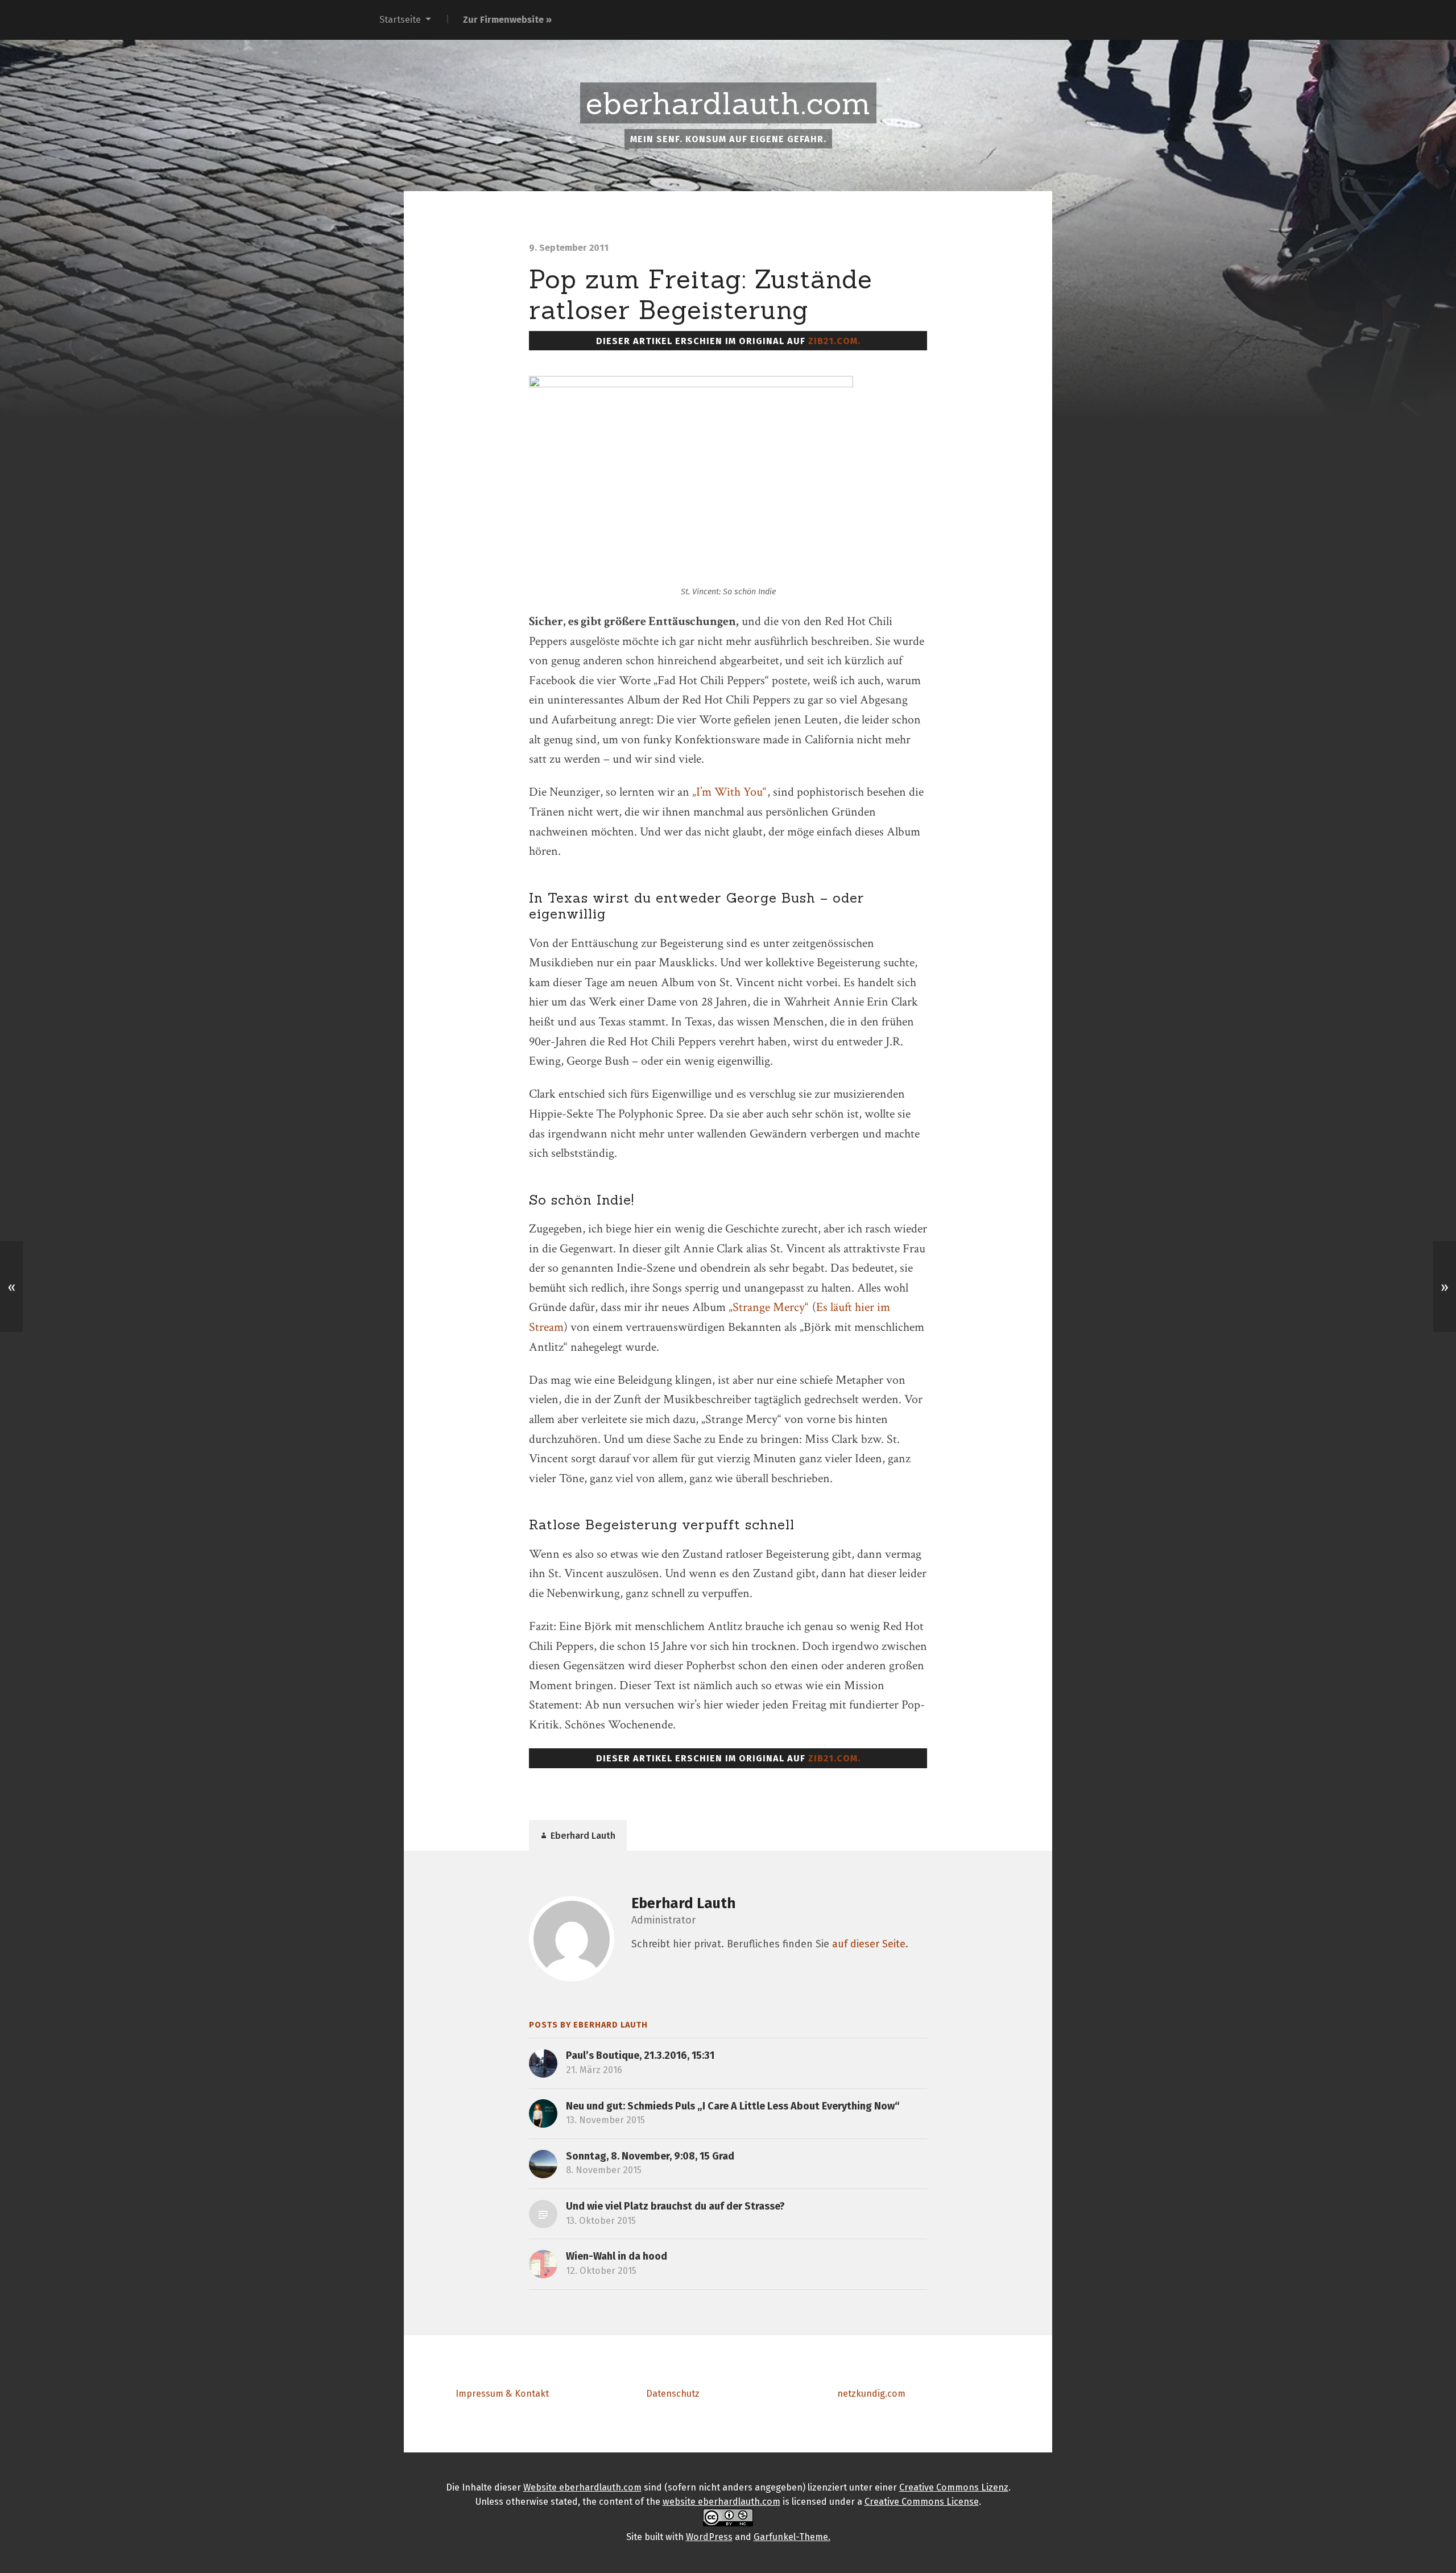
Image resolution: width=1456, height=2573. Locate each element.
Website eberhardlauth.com (582, 2487)
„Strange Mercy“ (769, 1307)
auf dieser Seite (869, 1944)
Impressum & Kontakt (502, 2394)
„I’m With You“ (729, 792)
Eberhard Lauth (683, 1903)
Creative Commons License (922, 2502)
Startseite (400, 20)
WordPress (709, 2537)
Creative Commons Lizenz (954, 2487)
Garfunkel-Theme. (792, 2537)
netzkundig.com (871, 2394)
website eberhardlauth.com (721, 2502)
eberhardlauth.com (728, 104)
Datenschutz (673, 2394)
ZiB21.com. (834, 341)
